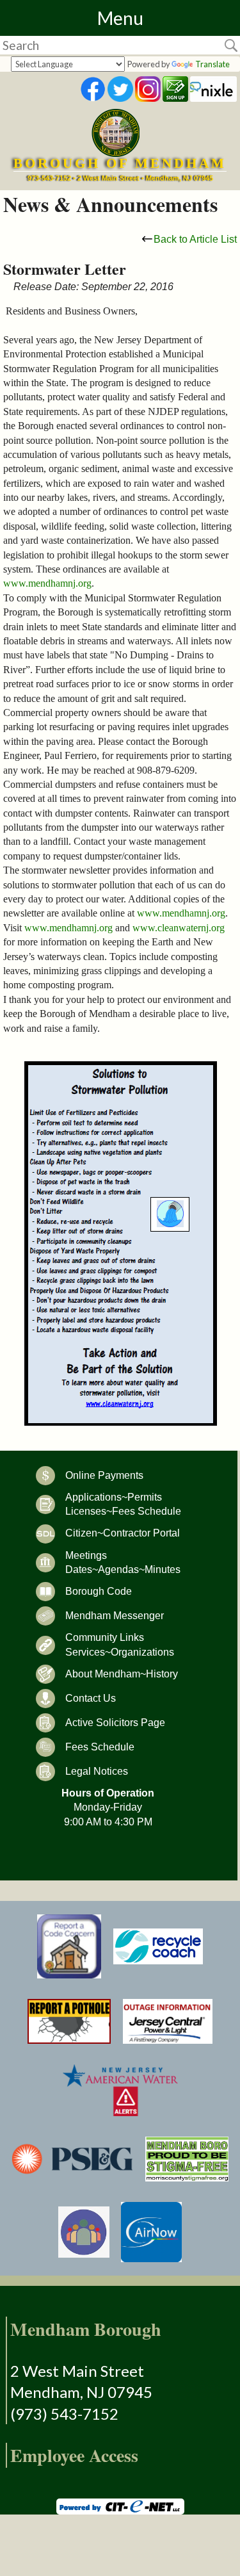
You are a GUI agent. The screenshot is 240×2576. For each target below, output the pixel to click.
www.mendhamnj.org (47, 583)
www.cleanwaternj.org (179, 928)
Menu (120, 18)
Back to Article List (195, 239)
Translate (212, 64)
